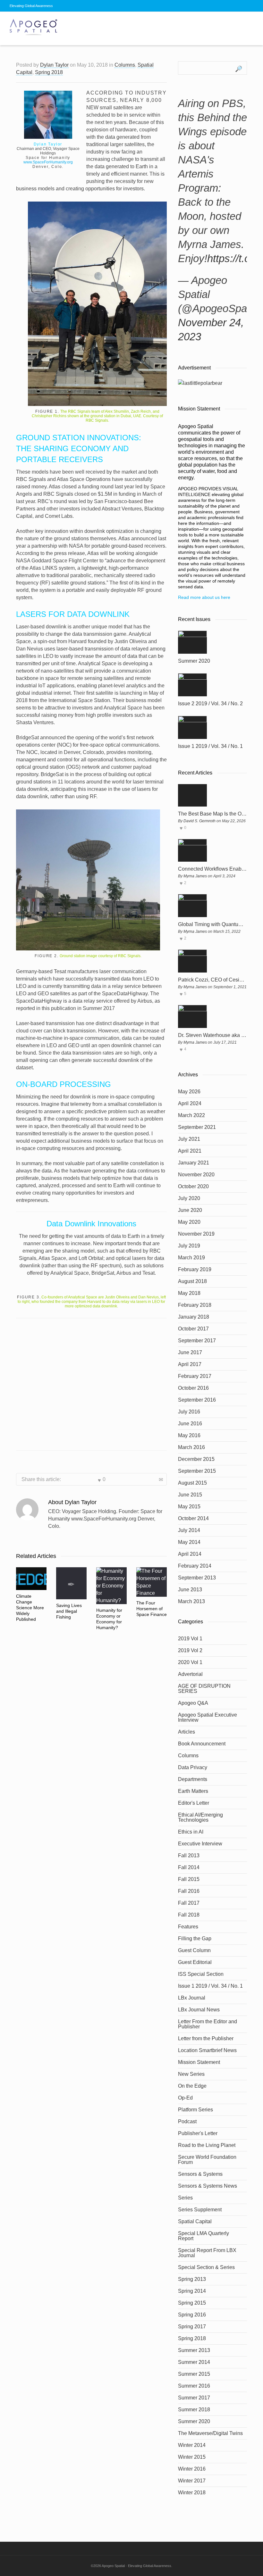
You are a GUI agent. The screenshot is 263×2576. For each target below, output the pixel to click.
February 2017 (195, 1376)
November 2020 (196, 1175)
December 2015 (196, 1459)
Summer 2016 (194, 2386)
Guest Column (194, 1950)
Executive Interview (200, 1844)
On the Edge (192, 2086)
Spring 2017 (192, 2327)
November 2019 (196, 1234)
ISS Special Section (201, 1974)
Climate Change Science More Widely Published (30, 1608)
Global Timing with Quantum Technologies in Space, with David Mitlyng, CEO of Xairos (212, 924)
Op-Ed (185, 2098)
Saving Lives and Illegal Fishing (69, 1611)
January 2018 (194, 1317)
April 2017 (190, 1364)
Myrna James (195, 876)
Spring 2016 (192, 2315)
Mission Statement (199, 2062)
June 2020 (190, 1210)
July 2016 (189, 1412)
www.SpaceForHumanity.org (48, 162)
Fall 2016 (189, 1891)
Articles (187, 1732)
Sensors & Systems (200, 2174)
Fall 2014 (189, 1867)
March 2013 (191, 1601)
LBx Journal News (199, 2010)
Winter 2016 (192, 2469)
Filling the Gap (195, 1938)
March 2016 (191, 1447)
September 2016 (197, 1400)
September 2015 (197, 1471)
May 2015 (189, 1507)
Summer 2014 (194, 2362)
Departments (193, 1779)
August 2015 (192, 1483)
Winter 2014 (192, 2445)
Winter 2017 (192, 2481)
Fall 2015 (189, 1879)
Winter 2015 (192, 2457)
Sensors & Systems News (208, 2186)
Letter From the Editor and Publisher (208, 2024)
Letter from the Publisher (206, 2038)
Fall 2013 (189, 1855)
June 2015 (190, 1495)
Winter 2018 (192, 2493)
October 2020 (193, 1186)
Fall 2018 (189, 1915)
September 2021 (197, 1127)
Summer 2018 (194, 2410)
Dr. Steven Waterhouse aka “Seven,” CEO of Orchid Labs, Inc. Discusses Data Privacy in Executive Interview (212, 1035)
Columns (125, 65)
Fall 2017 (189, 1903)
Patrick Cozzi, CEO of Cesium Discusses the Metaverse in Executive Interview (212, 980)
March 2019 (191, 1258)
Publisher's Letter (198, 2133)
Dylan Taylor (54, 65)
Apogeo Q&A (193, 1703)
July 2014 (189, 1530)
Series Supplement (200, 2210)
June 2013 (190, 1590)
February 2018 (195, 1305)
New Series (191, 2074)
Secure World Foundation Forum (207, 2160)
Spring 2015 (192, 2303)
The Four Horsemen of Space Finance (152, 1609)
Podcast (187, 2121)
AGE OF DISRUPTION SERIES (204, 1689)
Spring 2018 (49, 72)
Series (185, 2198)
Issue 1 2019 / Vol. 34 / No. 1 (210, 746)
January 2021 (194, 1163)
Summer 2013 (194, 2350)
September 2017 (197, 1341)
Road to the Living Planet (207, 2145)
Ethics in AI (191, 1832)
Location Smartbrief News (207, 2050)
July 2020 (189, 1198)
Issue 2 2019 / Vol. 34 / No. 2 (210, 704)
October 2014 (193, 1518)
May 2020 (189, 1222)
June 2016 (190, 1424)
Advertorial (190, 1674)
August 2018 (192, 1281)
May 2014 (189, 1542)
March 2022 (191, 1115)
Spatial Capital (195, 2221)
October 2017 (193, 1329)
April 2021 (190, 1151)
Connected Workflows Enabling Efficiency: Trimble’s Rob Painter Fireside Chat (212, 869)
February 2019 (195, 1269)
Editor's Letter (194, 1803)
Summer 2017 (194, 2398)
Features (188, 1927)
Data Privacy (193, 1767)
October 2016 (193, 1388)
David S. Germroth (199, 821)
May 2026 (189, 1092)
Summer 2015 (194, 2374)
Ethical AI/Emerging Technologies (200, 1817)
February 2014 (195, 1566)
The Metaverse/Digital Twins (210, 2433)
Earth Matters (193, 1791)
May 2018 (189, 1293)
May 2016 (189, 1435)
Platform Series (195, 2110)
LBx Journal (192, 1998)
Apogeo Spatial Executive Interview (208, 1717)
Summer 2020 (194, 661)
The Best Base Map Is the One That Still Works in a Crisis (212, 814)
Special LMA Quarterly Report (204, 2236)
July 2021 (189, 1139)
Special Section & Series (206, 2267)
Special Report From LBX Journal (207, 2253)
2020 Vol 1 (190, 1662)
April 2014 (190, 1554)
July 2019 (189, 1246)
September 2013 (197, 1578)
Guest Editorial (195, 1962)
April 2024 (190, 1103)
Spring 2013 (192, 2279)
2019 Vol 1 (190, 1639)
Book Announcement (202, 1744)
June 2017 (190, 1352)
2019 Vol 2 (190, 1650)
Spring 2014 (192, 2291)
